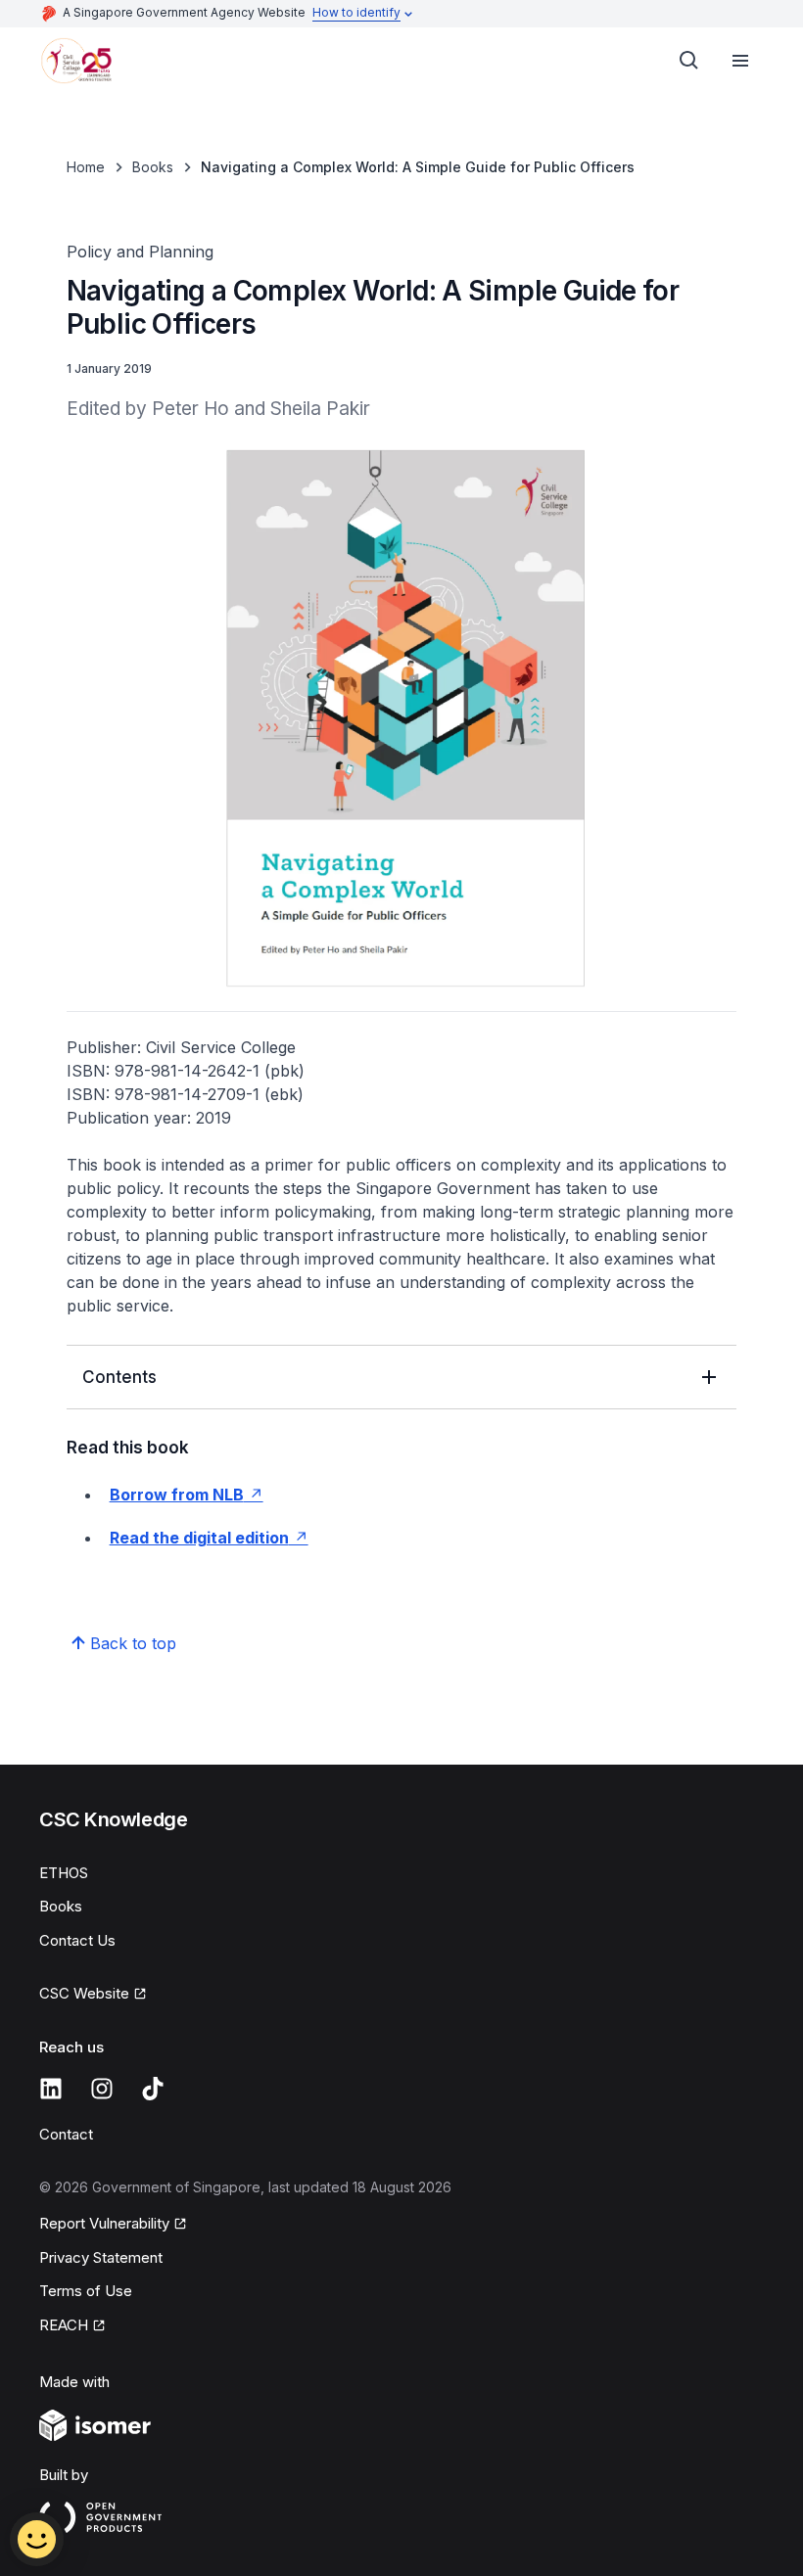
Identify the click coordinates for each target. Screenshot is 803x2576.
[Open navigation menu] (740, 61)
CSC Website (84, 1993)
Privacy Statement (101, 2257)
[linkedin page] (51, 2089)
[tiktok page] (153, 2089)
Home (86, 167)
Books (153, 167)
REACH (64, 2325)
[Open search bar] (689, 61)
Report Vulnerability (104, 2223)
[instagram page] (102, 2089)
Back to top (133, 1643)
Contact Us (77, 1940)
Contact (66, 2134)
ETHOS (64, 1873)
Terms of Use (86, 2291)
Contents (119, 1377)
